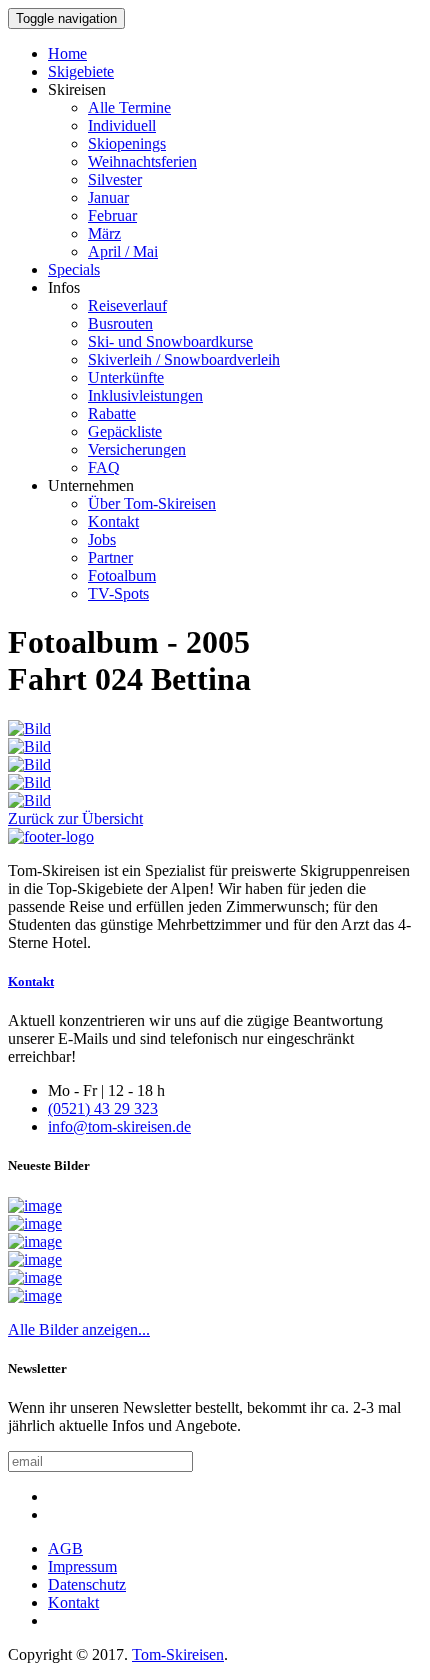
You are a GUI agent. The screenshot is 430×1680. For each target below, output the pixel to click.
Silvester (115, 179)
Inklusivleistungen (145, 395)
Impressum (82, 1566)
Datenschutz (87, 1584)
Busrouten (120, 323)
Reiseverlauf (127, 305)
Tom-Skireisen (178, 1654)
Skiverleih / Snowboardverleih (184, 359)
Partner (110, 557)
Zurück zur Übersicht (75, 818)
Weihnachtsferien (142, 161)
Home (67, 53)
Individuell (122, 125)
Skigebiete (81, 71)
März (104, 233)
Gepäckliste (125, 431)
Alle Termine (129, 107)
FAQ (104, 467)
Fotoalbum (122, 575)
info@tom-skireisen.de (119, 1126)
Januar (108, 197)
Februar (112, 215)
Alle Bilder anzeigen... (79, 1329)
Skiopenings (127, 143)
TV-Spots (118, 593)
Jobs (102, 539)
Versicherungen (137, 449)
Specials (74, 269)
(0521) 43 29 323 (103, 1108)
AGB (65, 1548)
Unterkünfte (126, 377)
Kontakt (113, 521)
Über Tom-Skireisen (152, 503)
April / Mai (123, 251)
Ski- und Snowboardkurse (170, 341)
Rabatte (112, 413)
